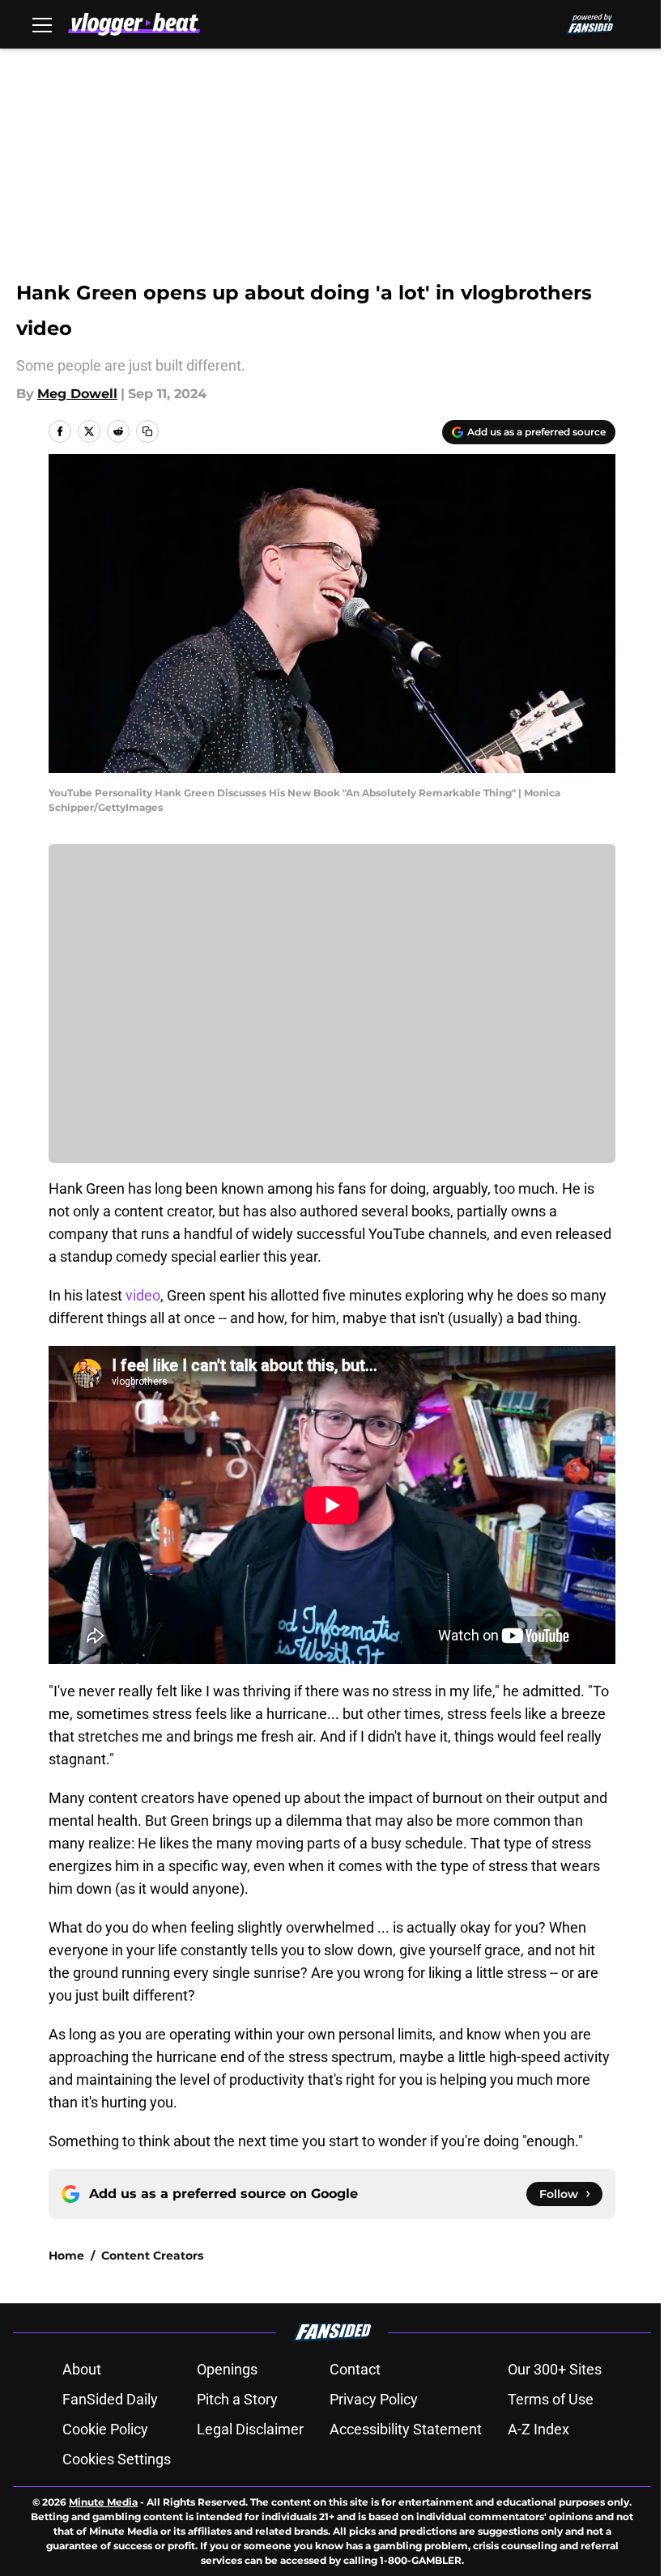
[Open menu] (42, 24)
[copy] (147, 431)
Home (66, 2256)
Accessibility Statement (406, 2429)
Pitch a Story (237, 2399)
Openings (227, 2369)
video (141, 1295)
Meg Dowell (77, 394)
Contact (355, 2369)
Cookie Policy (105, 2429)
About (82, 2369)
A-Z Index (538, 2429)
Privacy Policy (374, 2399)
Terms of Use (551, 2399)
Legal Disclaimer (250, 2429)
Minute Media (103, 2502)
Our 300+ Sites (555, 2369)
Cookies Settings (117, 2459)
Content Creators (152, 2256)
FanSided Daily (110, 2399)
